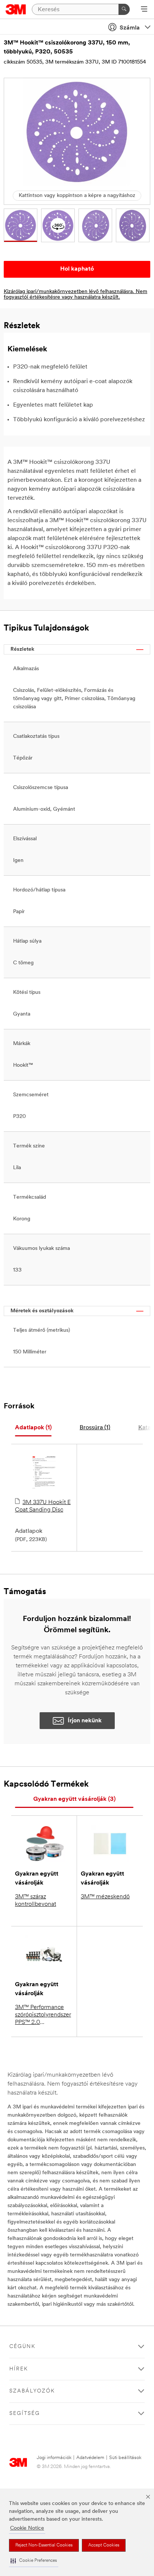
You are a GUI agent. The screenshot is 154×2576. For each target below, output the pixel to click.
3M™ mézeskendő (105, 1897)
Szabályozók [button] (32, 2391)
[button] (34, 2561)
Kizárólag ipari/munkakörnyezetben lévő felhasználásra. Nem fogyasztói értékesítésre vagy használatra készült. (76, 295)
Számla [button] (130, 28)
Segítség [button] (25, 2414)
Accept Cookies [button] (104, 2545)
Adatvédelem (90, 2458)
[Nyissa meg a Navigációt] (144, 10)
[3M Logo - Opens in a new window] (16, 9)
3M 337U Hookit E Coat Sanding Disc (43, 1506)
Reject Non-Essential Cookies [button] (44, 2545)
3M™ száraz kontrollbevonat (36, 1901)
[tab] (33, 1428)
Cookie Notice (27, 2528)
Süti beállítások (125, 2458)
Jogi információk (54, 2458)
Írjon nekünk (85, 1721)
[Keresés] (124, 9)
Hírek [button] (19, 2369)
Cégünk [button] (22, 2347)
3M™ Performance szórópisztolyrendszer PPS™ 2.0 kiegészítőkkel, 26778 (44, 2015)
